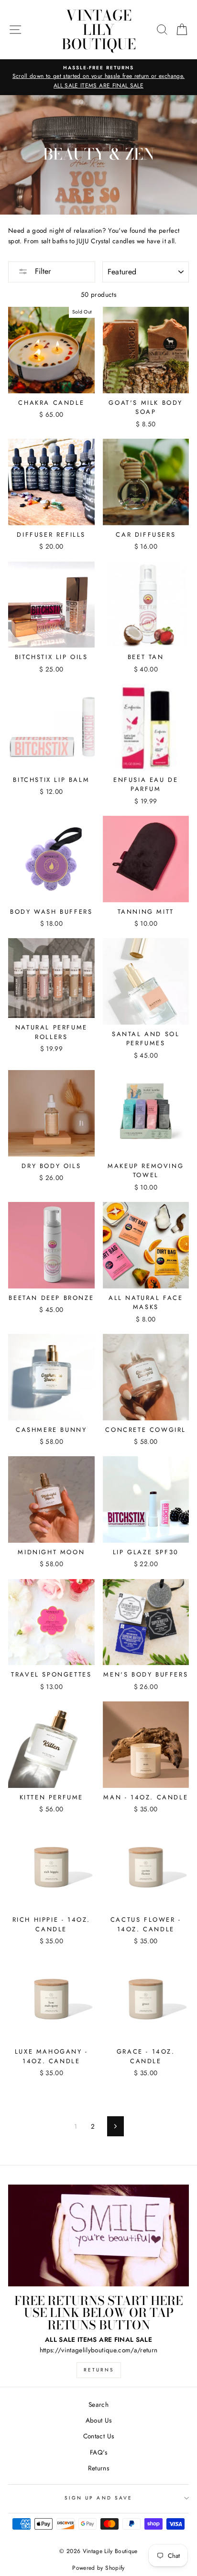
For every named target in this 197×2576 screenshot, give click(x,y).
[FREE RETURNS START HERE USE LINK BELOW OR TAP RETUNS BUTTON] (98, 2235)
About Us (99, 2420)
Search (98, 2404)
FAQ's (98, 2452)
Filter (42, 271)
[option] (98, 77)
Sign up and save (98, 2498)
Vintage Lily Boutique (99, 30)
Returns (99, 2370)
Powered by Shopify (98, 2568)
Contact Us (98, 2436)
